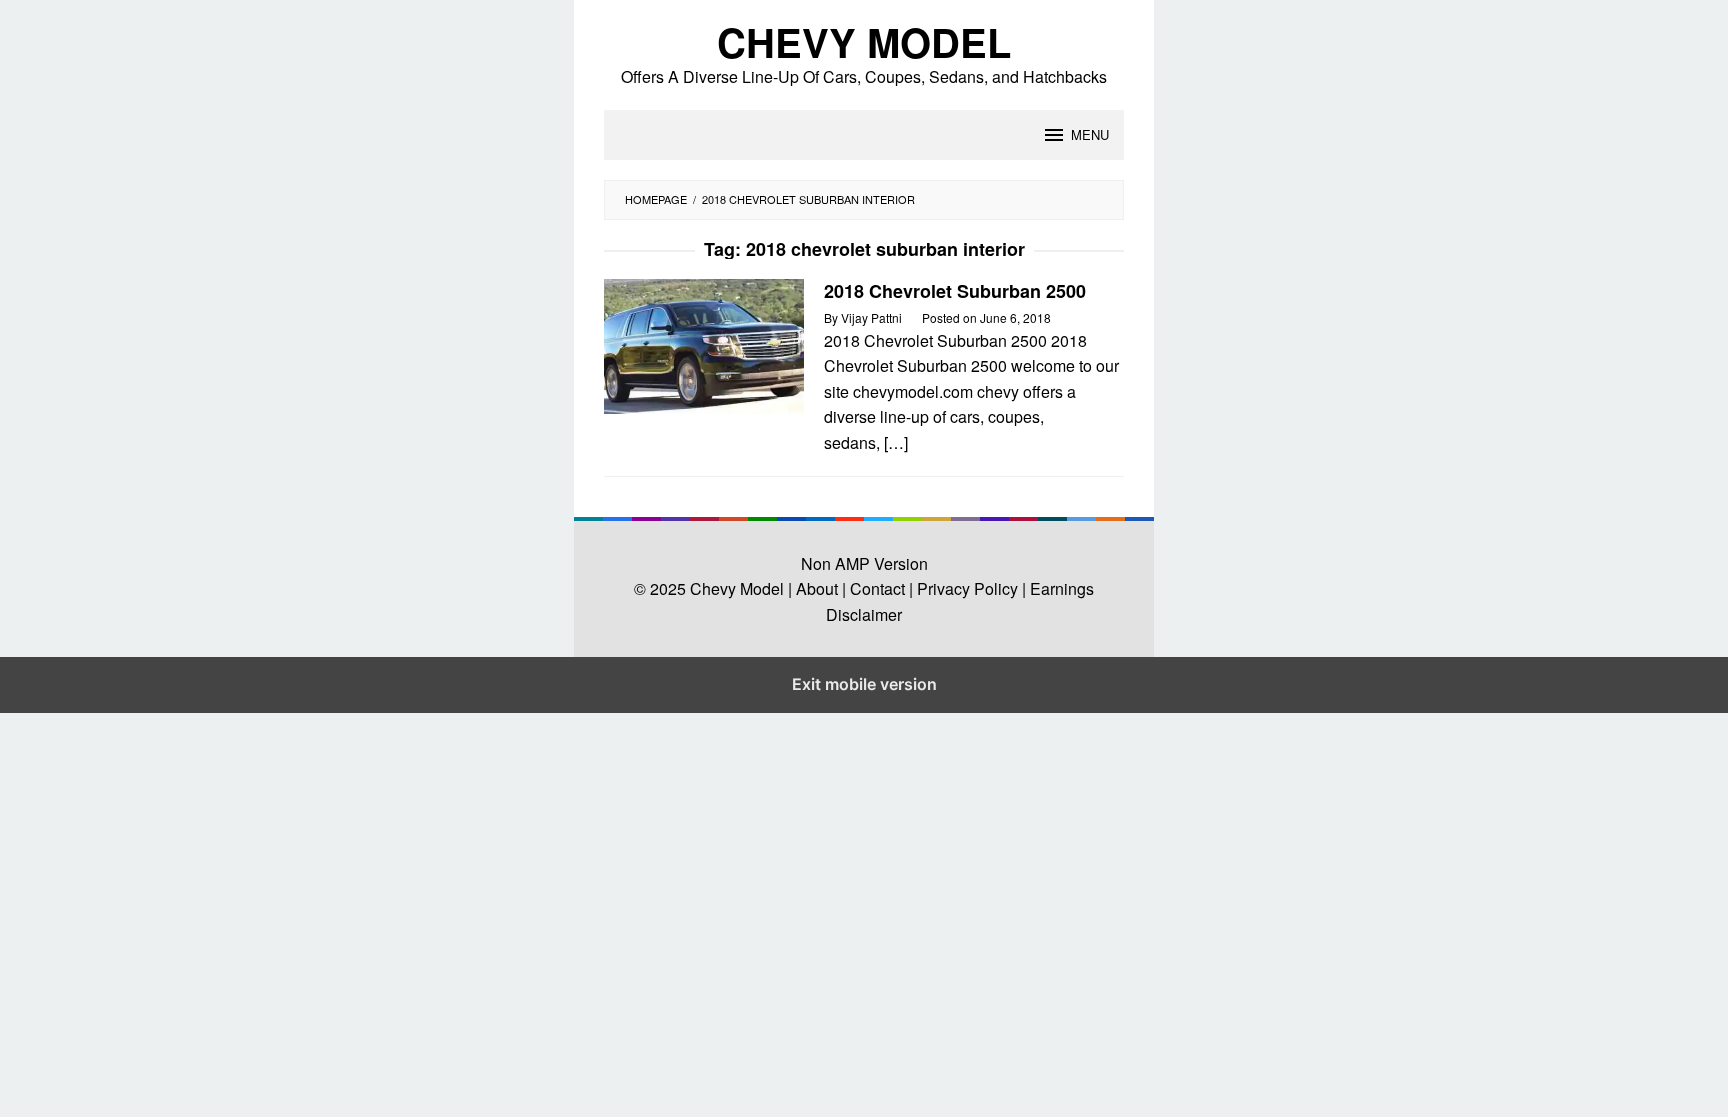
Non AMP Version (864, 563)
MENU (1090, 134)
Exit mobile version (864, 684)
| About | (817, 588)
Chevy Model (864, 41)
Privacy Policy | (969, 588)
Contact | (879, 588)
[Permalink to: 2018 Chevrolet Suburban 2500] (704, 344)
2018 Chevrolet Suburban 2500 (955, 291)
